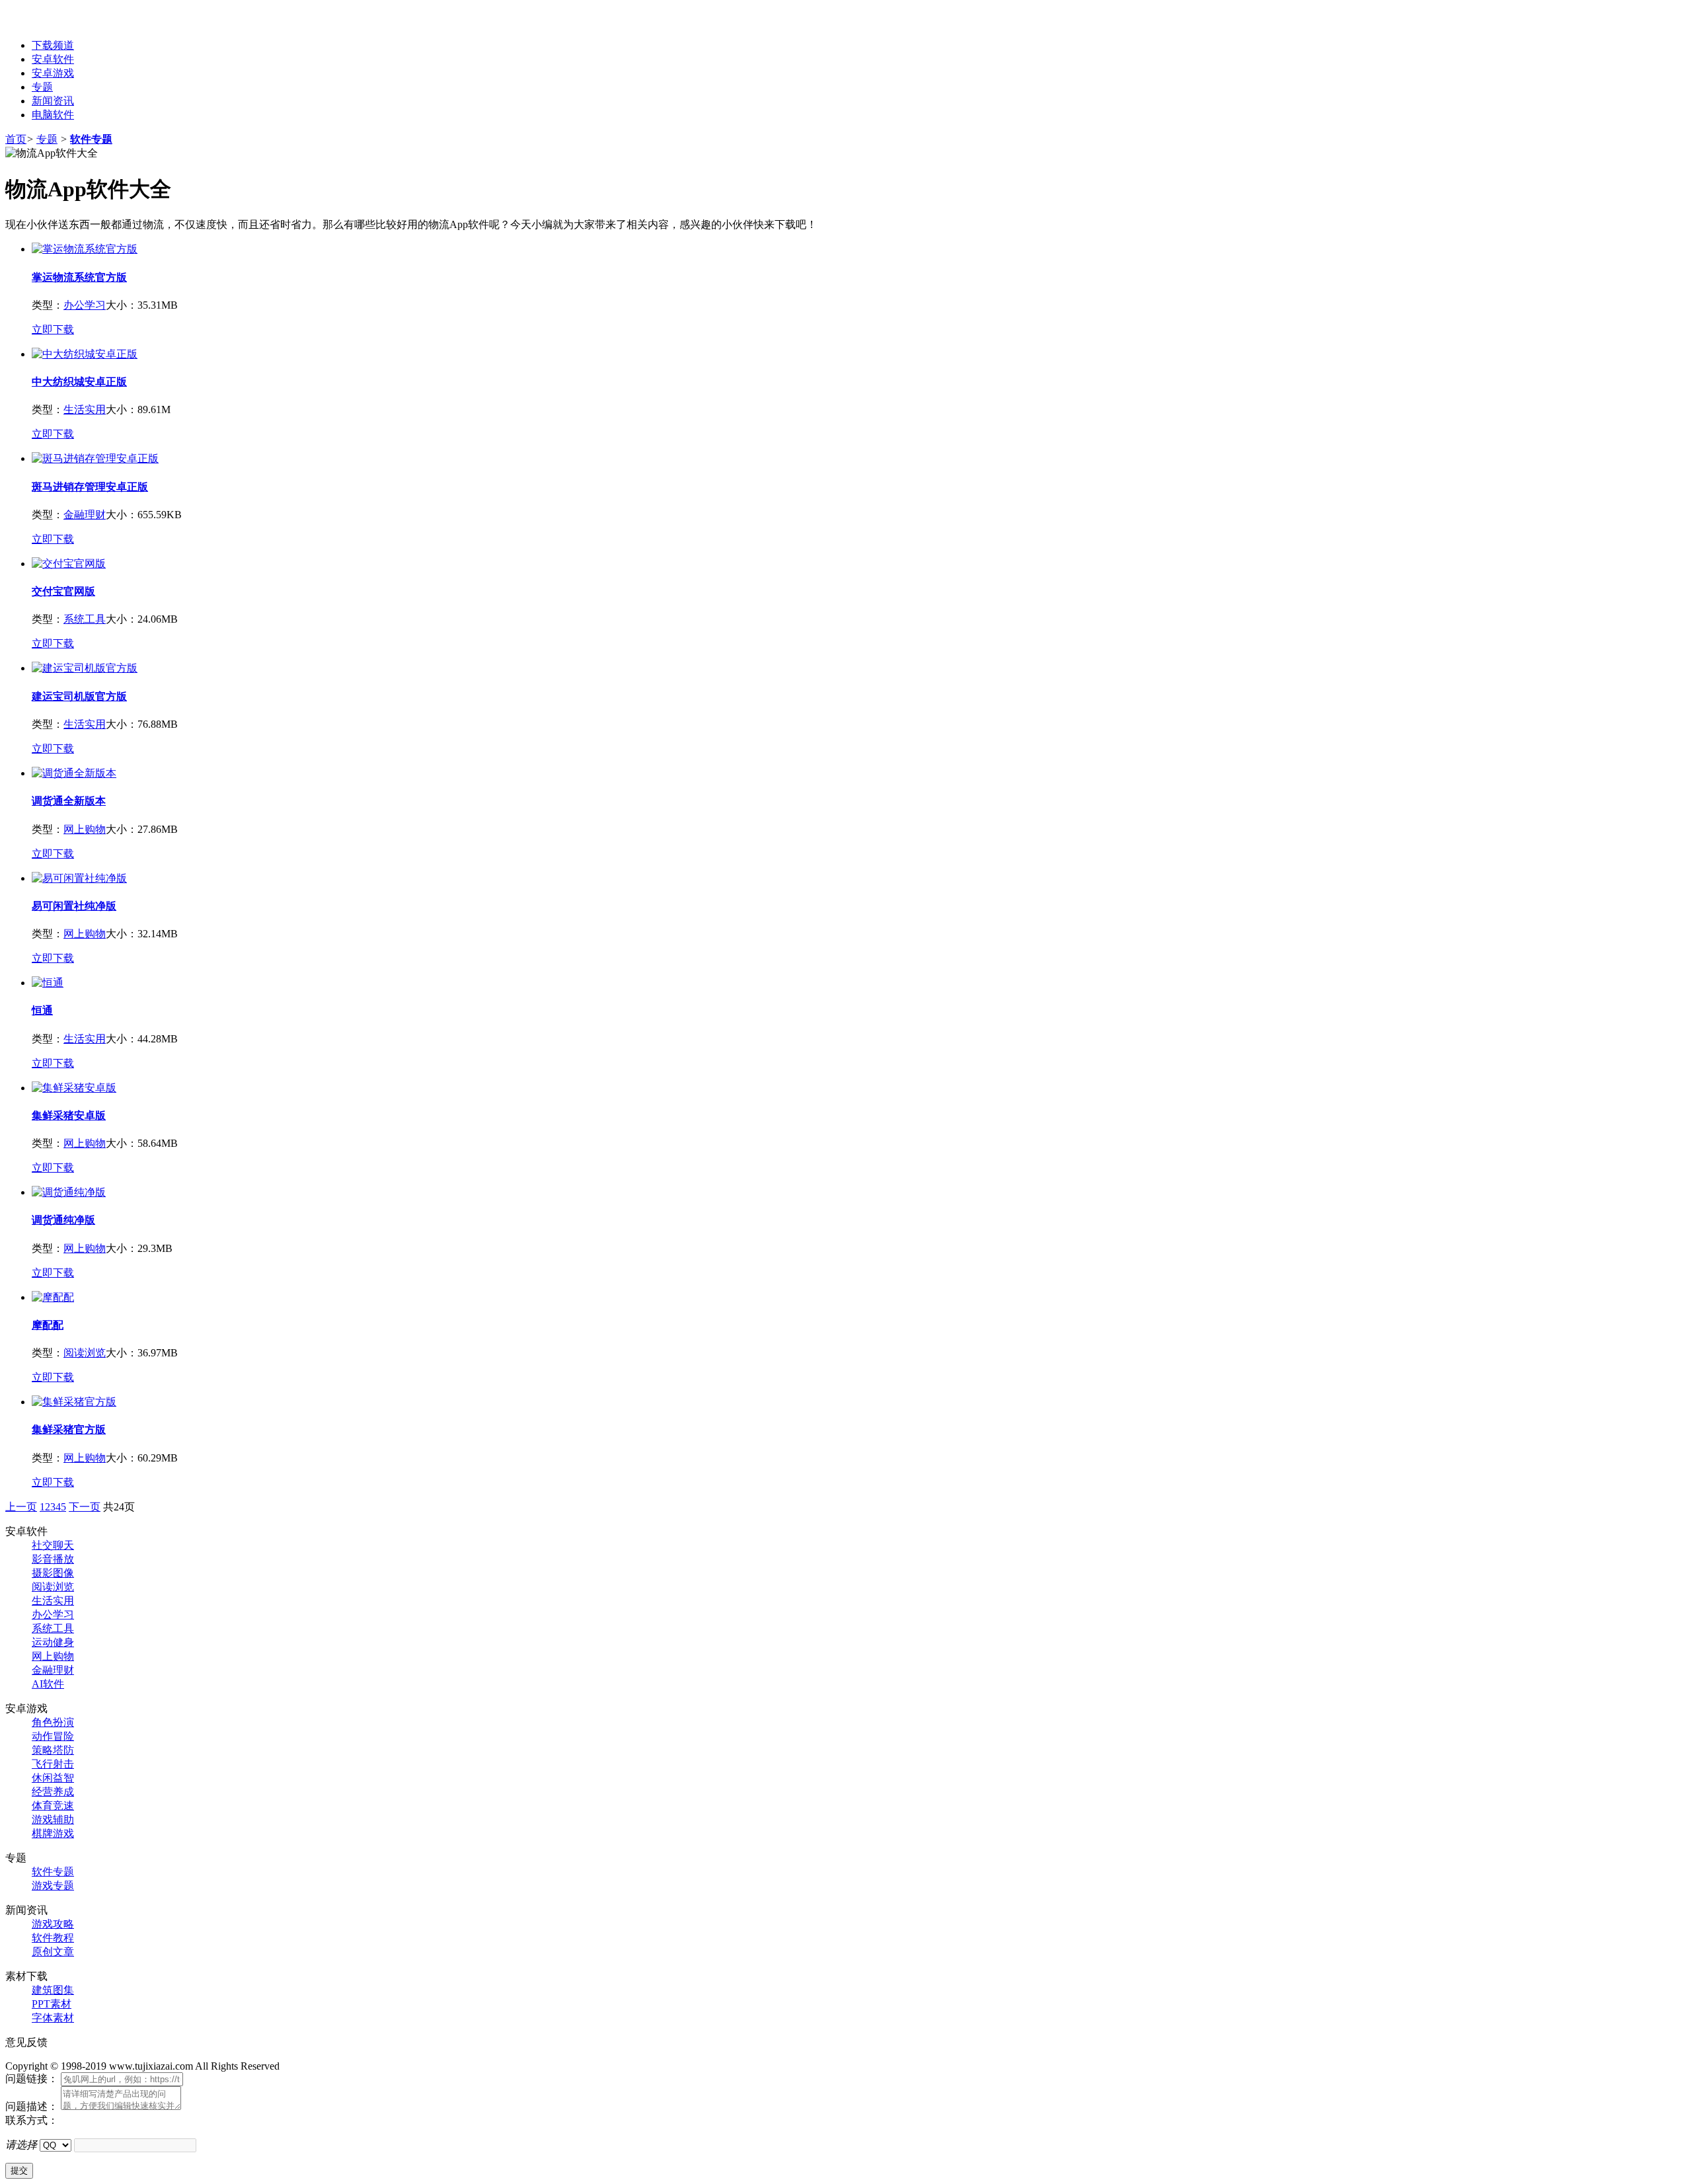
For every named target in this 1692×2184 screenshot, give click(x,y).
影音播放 (53, 1559)
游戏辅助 (53, 1819)
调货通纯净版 (63, 1220)
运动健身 (53, 1642)
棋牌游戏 (53, 1833)
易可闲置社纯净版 (74, 906)
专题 (42, 87)
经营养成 (53, 1792)
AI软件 (48, 1684)
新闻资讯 (53, 101)
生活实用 (85, 409)
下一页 (85, 1507)
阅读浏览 (85, 1353)
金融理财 (85, 515)
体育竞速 (53, 1806)
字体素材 (53, 2018)
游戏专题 (53, 1886)
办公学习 (85, 305)
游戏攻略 (53, 1924)
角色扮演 (53, 1722)
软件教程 (53, 1938)
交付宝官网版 (63, 591)
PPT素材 (52, 2004)
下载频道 (53, 45)
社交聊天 (53, 1545)
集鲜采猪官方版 (69, 1429)
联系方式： (32, 2120)
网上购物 (85, 829)
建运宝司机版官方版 (79, 696)
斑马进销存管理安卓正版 (90, 487)
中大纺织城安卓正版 (79, 382)
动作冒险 (53, 1736)
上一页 (21, 1507)
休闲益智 (53, 1778)
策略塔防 (53, 1750)
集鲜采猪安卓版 (69, 1115)
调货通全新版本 (69, 801)
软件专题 (91, 139)
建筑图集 (53, 1990)
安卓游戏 (53, 73)
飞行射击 (53, 1764)
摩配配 (48, 1325)
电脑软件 (53, 115)
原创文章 (53, 1952)
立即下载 (53, 330)
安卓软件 (53, 59)
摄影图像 (53, 1573)
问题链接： (32, 2079)
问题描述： (32, 2106)
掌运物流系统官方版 (79, 277)
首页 (16, 139)
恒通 (42, 1010)
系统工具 (85, 619)
